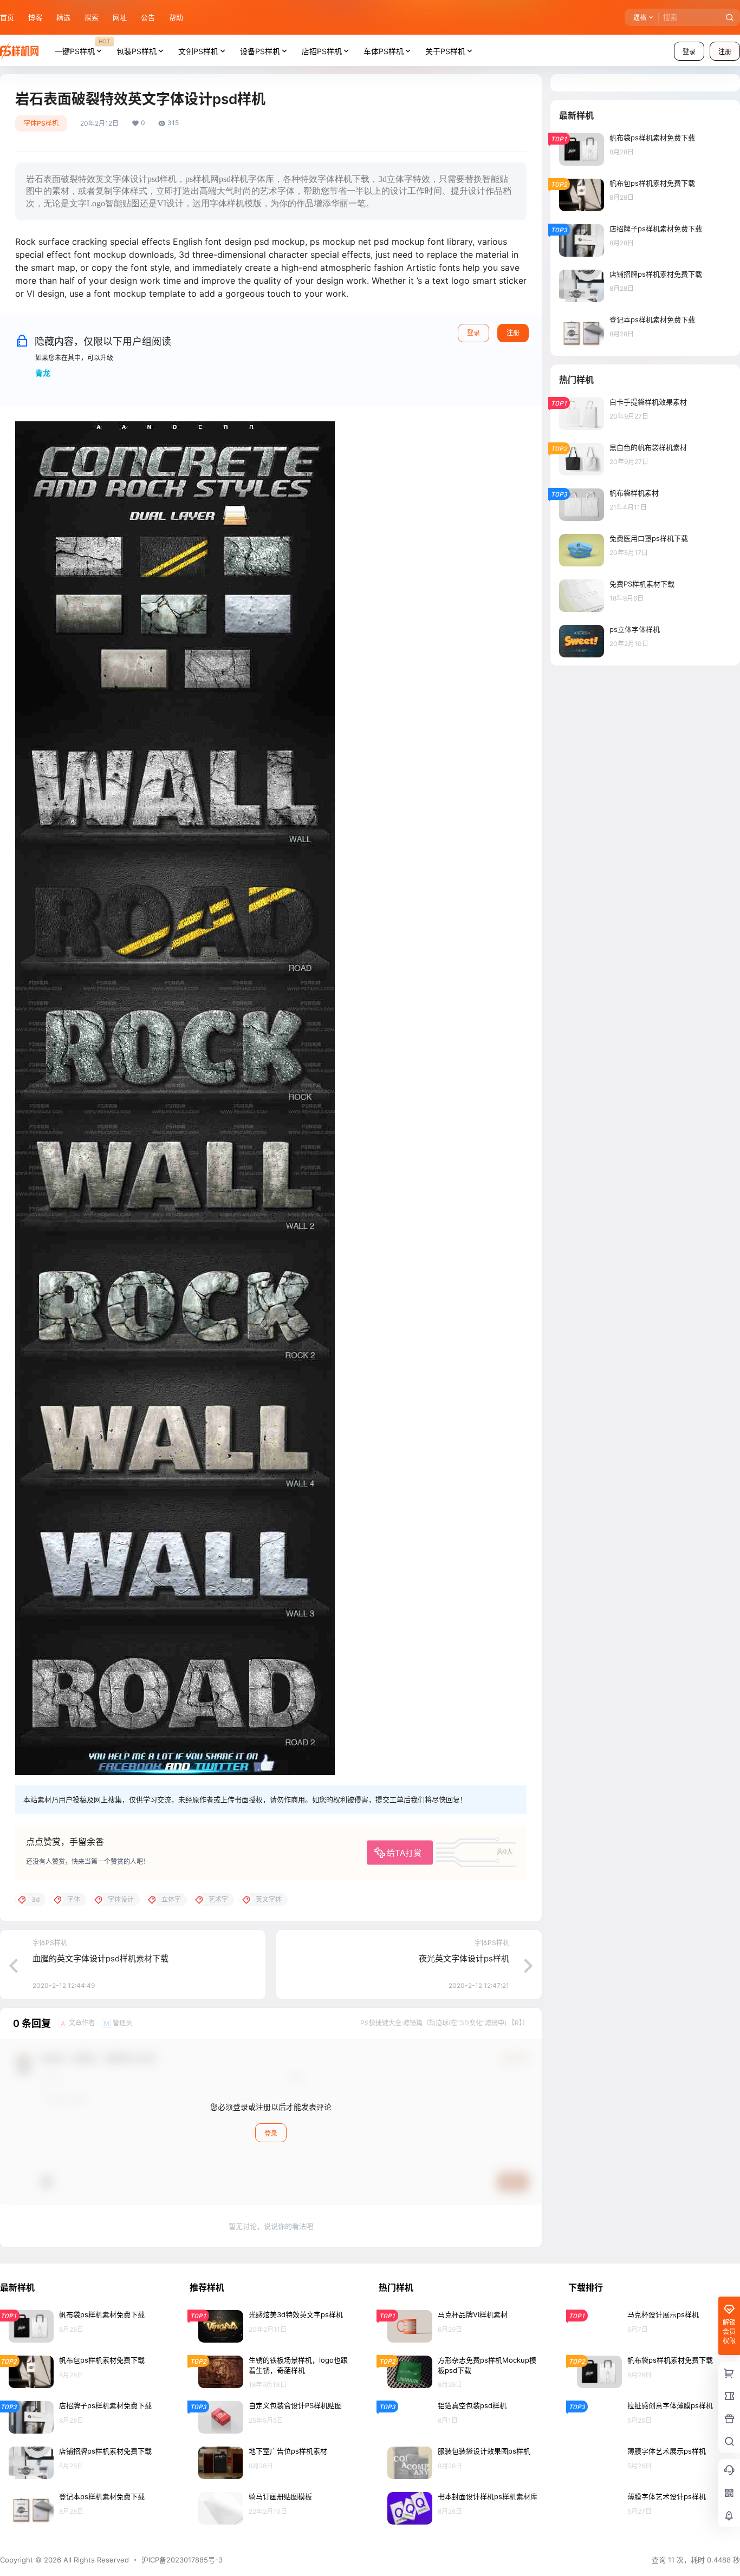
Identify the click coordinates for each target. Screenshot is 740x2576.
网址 (120, 17)
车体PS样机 (384, 51)
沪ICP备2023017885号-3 (182, 2560)
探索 (92, 17)
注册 (513, 333)
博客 (35, 17)
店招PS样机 (322, 51)
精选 (63, 17)
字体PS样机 (41, 123)
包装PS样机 (137, 51)
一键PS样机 (82, 47)
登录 (689, 52)
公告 (148, 17)
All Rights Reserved (95, 2560)
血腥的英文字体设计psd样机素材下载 (100, 1958)
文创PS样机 (198, 51)
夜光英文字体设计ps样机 (464, 1958)
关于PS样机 (445, 51)
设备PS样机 (260, 51)
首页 (7, 17)
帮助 (176, 17)
